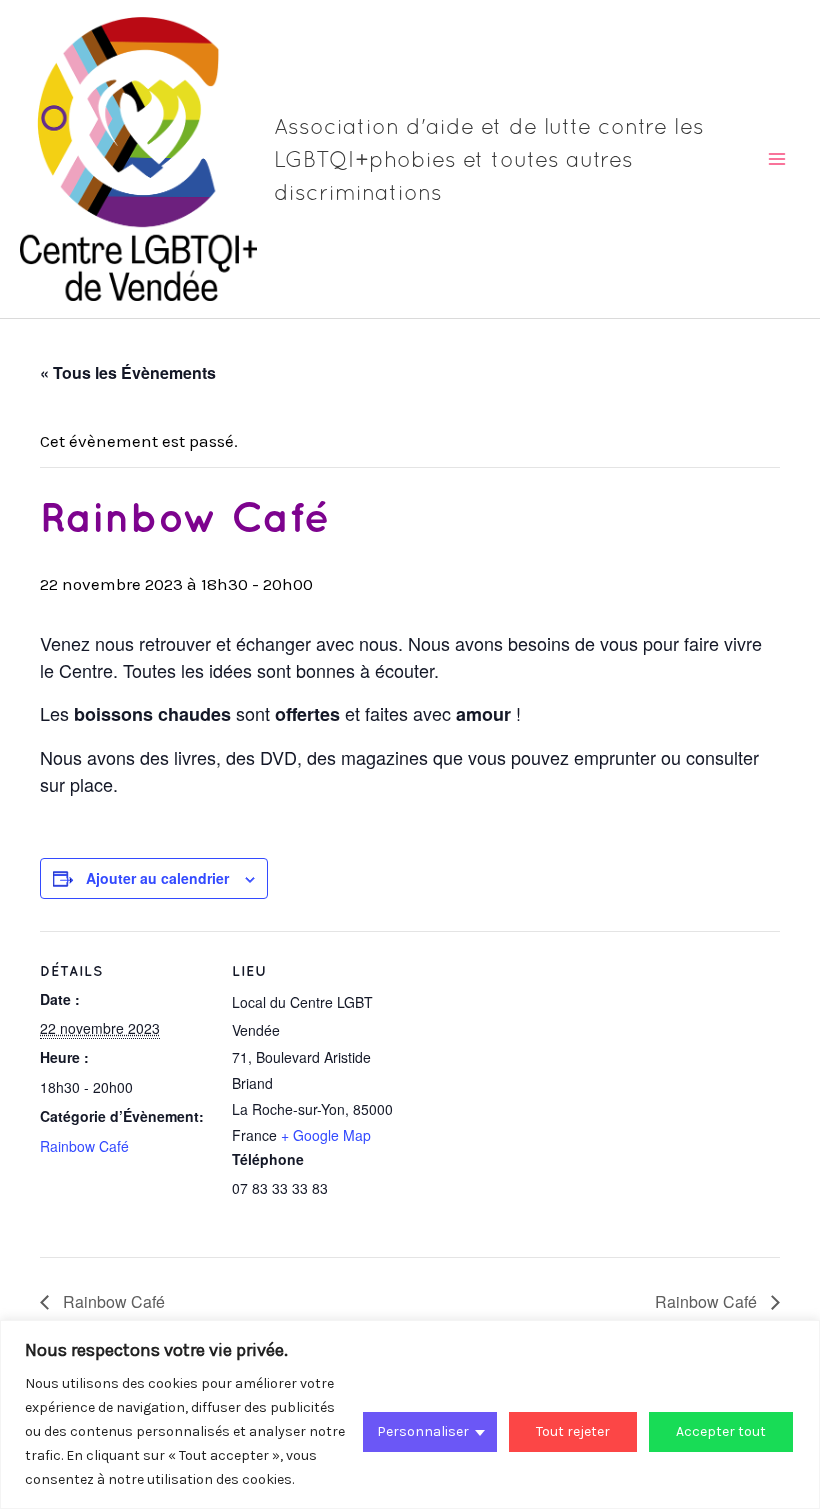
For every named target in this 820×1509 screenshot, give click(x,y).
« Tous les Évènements (128, 372)
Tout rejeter (573, 1431)
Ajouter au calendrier (157, 878)
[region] (410, 1414)
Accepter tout (721, 1431)
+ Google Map (326, 1135)
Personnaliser (423, 1431)
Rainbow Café (84, 1146)
